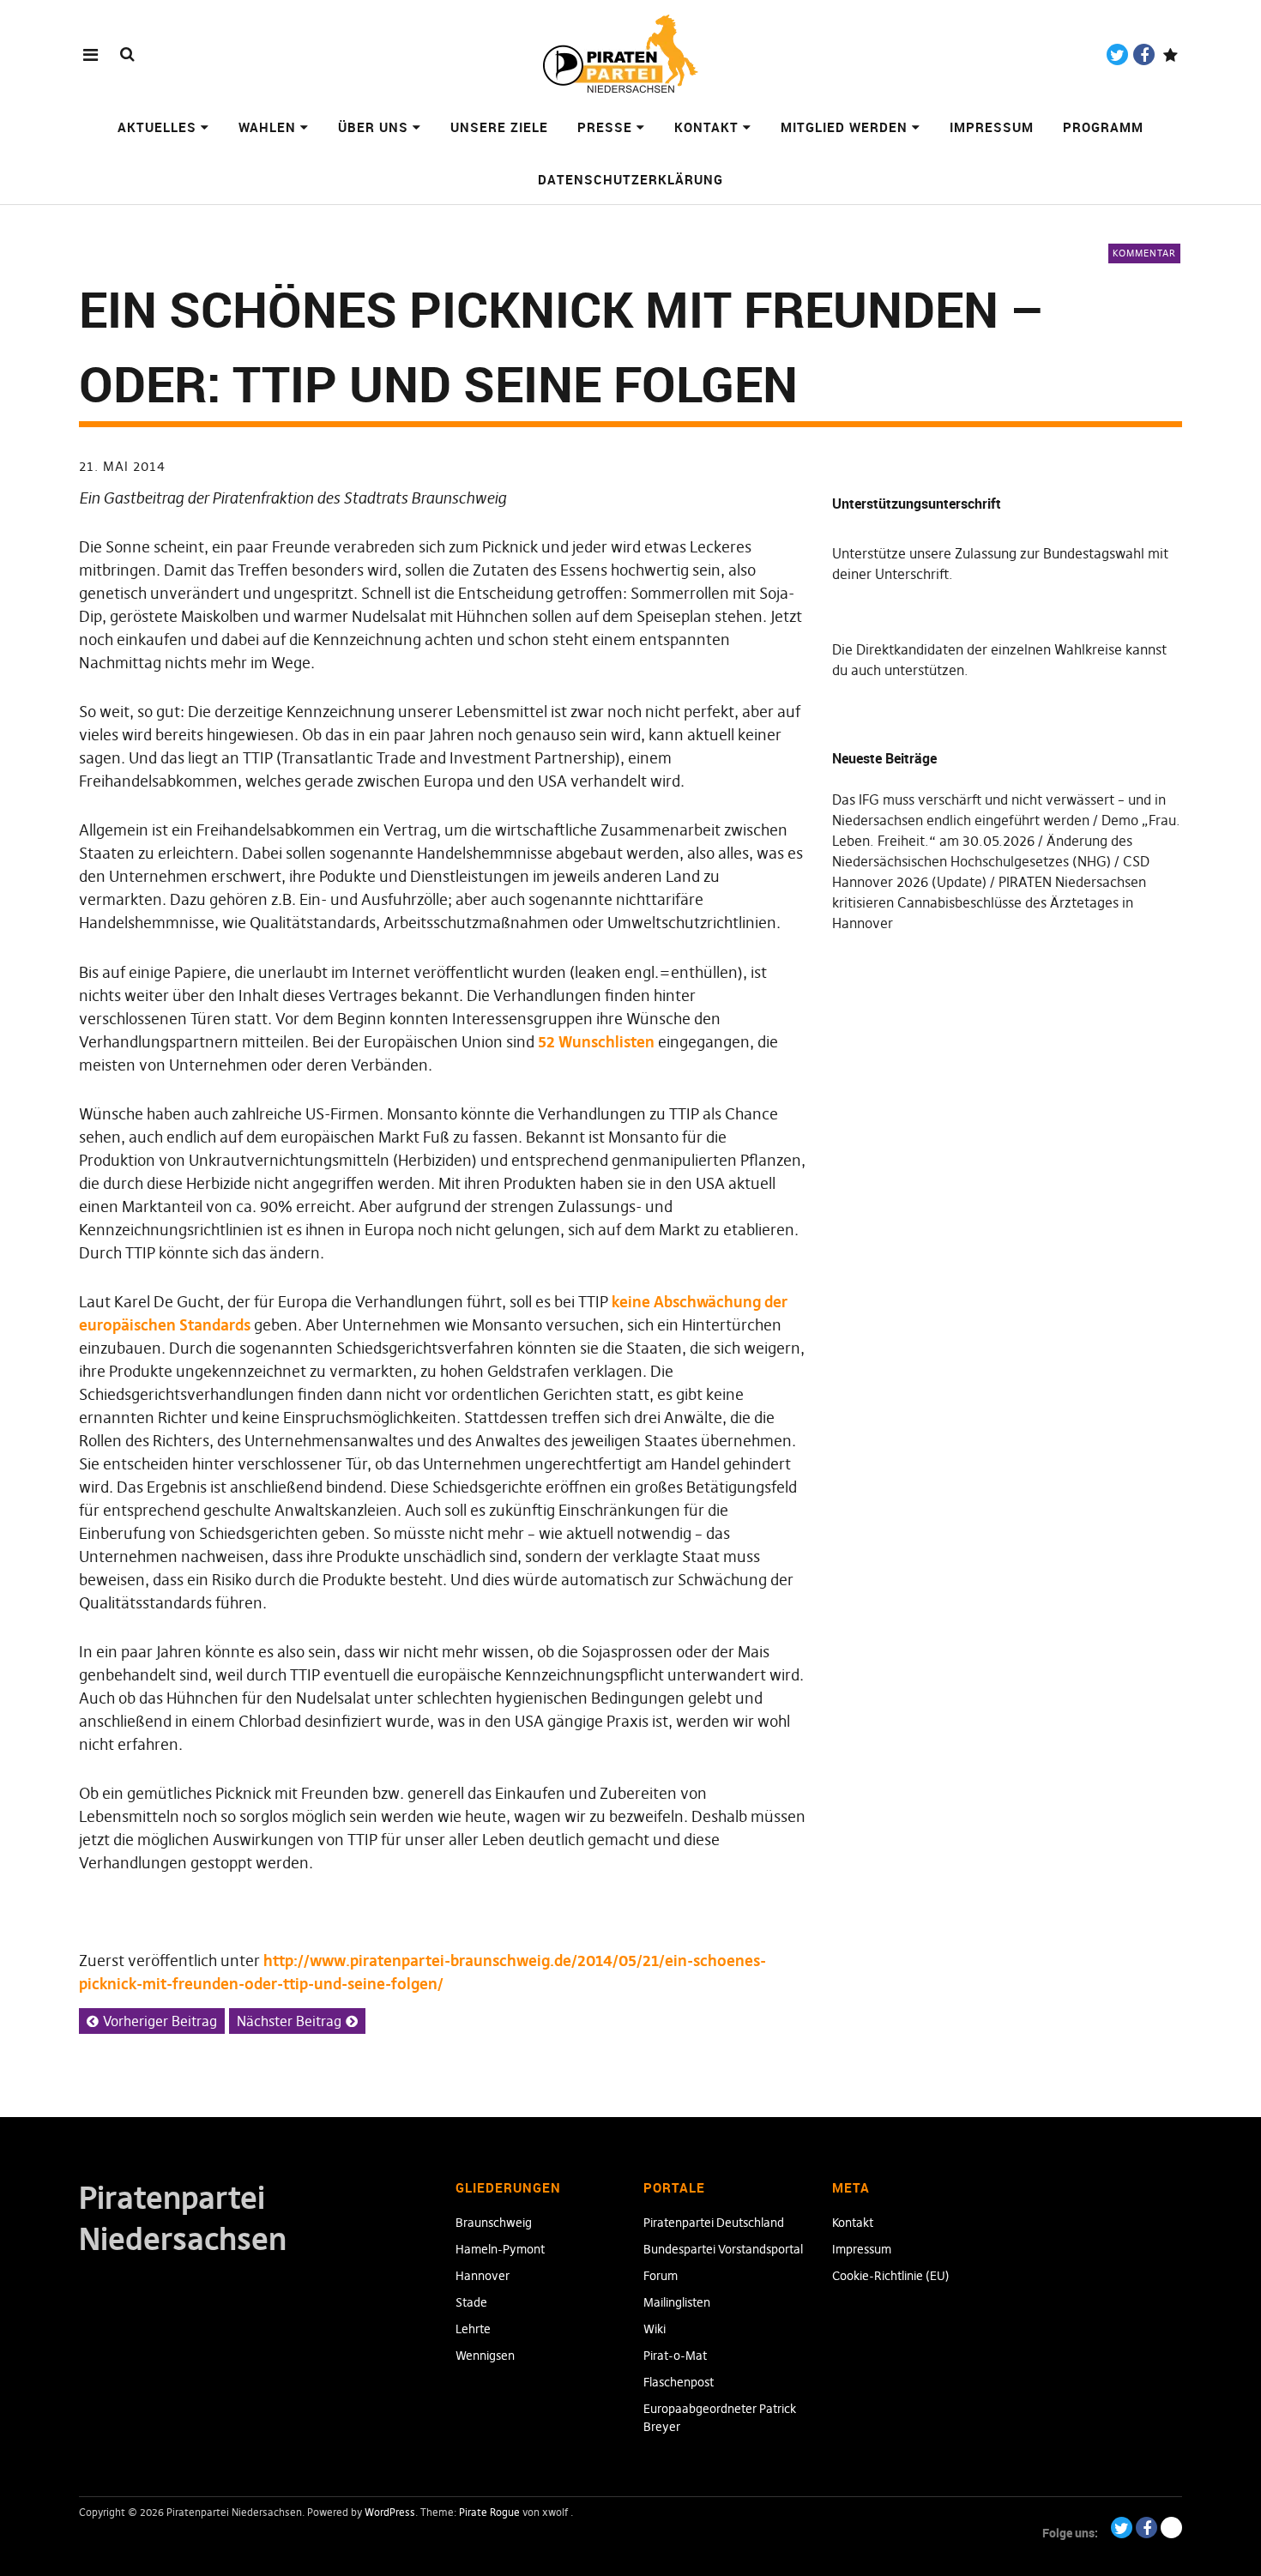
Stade (471, 2302)
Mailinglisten (677, 2302)
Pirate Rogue (489, 2512)
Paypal (1170, 54)
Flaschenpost (679, 2382)
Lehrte (473, 2329)
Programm (1103, 127)
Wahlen (267, 127)
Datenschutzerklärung (630, 179)
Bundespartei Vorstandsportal (723, 2249)
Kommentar (1144, 253)
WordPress (390, 2512)
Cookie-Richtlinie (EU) (891, 2276)
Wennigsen (485, 2356)
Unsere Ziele (499, 127)
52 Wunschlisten (596, 1042)
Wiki (655, 2329)
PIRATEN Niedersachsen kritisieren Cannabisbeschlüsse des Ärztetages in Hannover (989, 902)
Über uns (373, 127)
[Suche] (127, 54)
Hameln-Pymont (500, 2249)
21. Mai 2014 (122, 466)
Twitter (1117, 54)
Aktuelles (157, 127)
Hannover (483, 2276)
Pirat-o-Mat (675, 2356)
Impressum (992, 127)
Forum (661, 2276)
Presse (605, 127)
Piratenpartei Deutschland (714, 2223)
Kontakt (706, 127)
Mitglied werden (844, 127)
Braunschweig (494, 2223)
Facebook (1144, 54)
